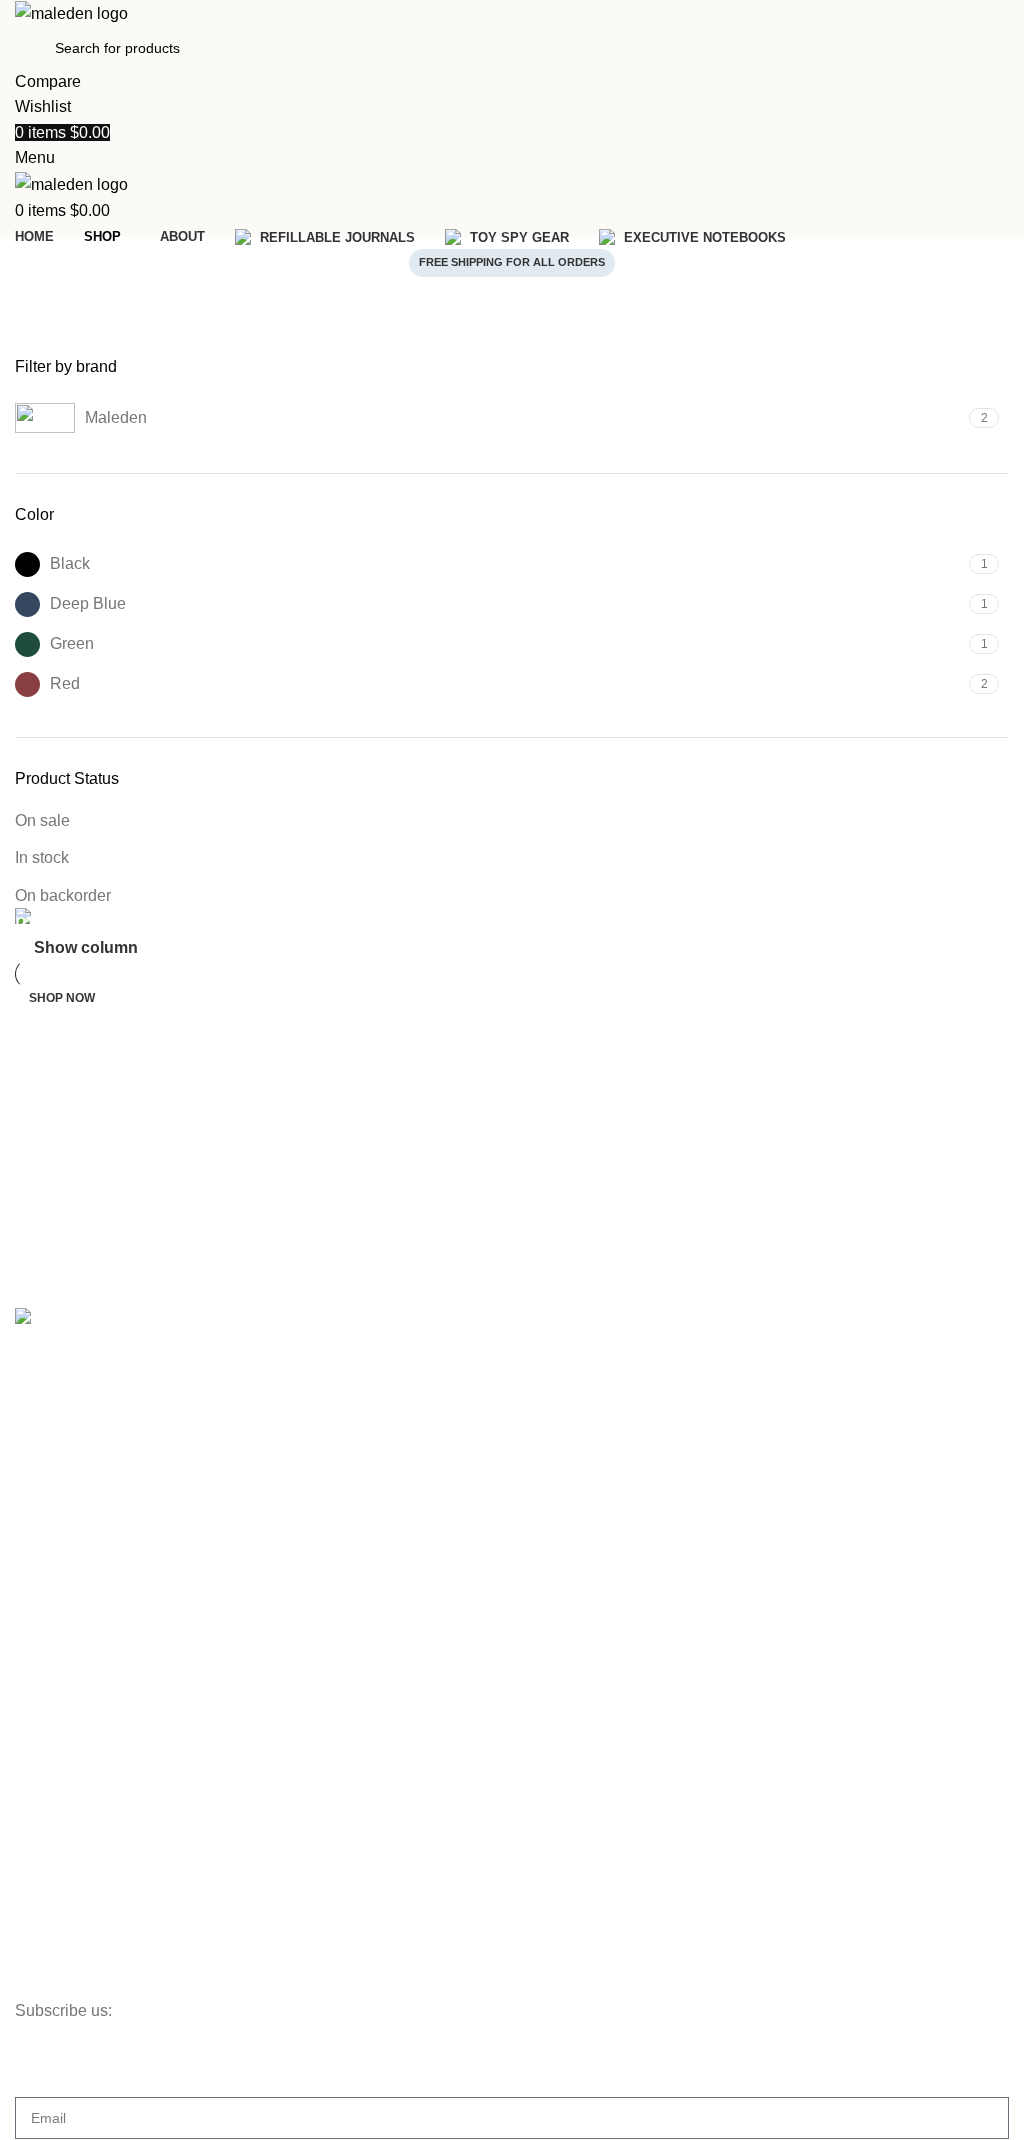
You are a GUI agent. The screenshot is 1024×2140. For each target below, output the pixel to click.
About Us (44, 1504)
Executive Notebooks (81, 1691)
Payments (46, 1879)
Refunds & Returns (75, 1981)
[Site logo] (71, 12)
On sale (42, 820)
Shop (31, 1401)
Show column (86, 947)
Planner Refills (60, 1760)
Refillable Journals (73, 1623)
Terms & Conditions (76, 1947)
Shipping (42, 1845)
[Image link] (71, 1319)
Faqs (31, 1469)
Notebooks (49, 1725)
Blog (29, 1435)
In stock (42, 857)
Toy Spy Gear (58, 1657)
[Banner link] (512, 920)
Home (46, 344)
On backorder (63, 895)
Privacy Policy (58, 1913)
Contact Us (50, 1538)
